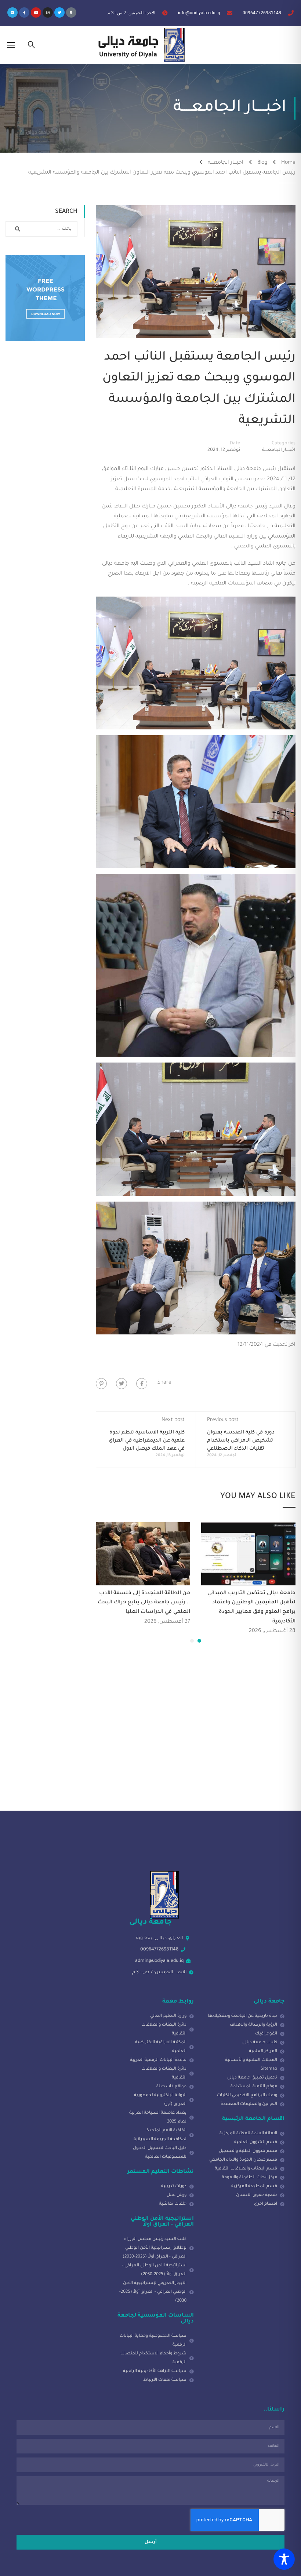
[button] (199, 1641)
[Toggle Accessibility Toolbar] (284, 2559)
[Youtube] (36, 12)
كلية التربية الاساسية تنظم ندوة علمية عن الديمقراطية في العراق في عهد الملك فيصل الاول (147, 1441)
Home (288, 163)
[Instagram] (48, 12)
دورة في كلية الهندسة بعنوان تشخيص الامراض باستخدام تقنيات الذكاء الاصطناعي (241, 1441)
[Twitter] (59, 12)
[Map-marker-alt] (71, 12)
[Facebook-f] (24, 12)
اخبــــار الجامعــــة (226, 163)
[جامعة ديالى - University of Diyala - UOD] (140, 45)
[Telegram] (12, 12)
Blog (262, 163)
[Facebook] (142, 1384)
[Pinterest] (101, 1384)
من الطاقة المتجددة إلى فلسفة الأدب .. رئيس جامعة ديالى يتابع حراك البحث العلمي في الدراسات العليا (144, 1603)
